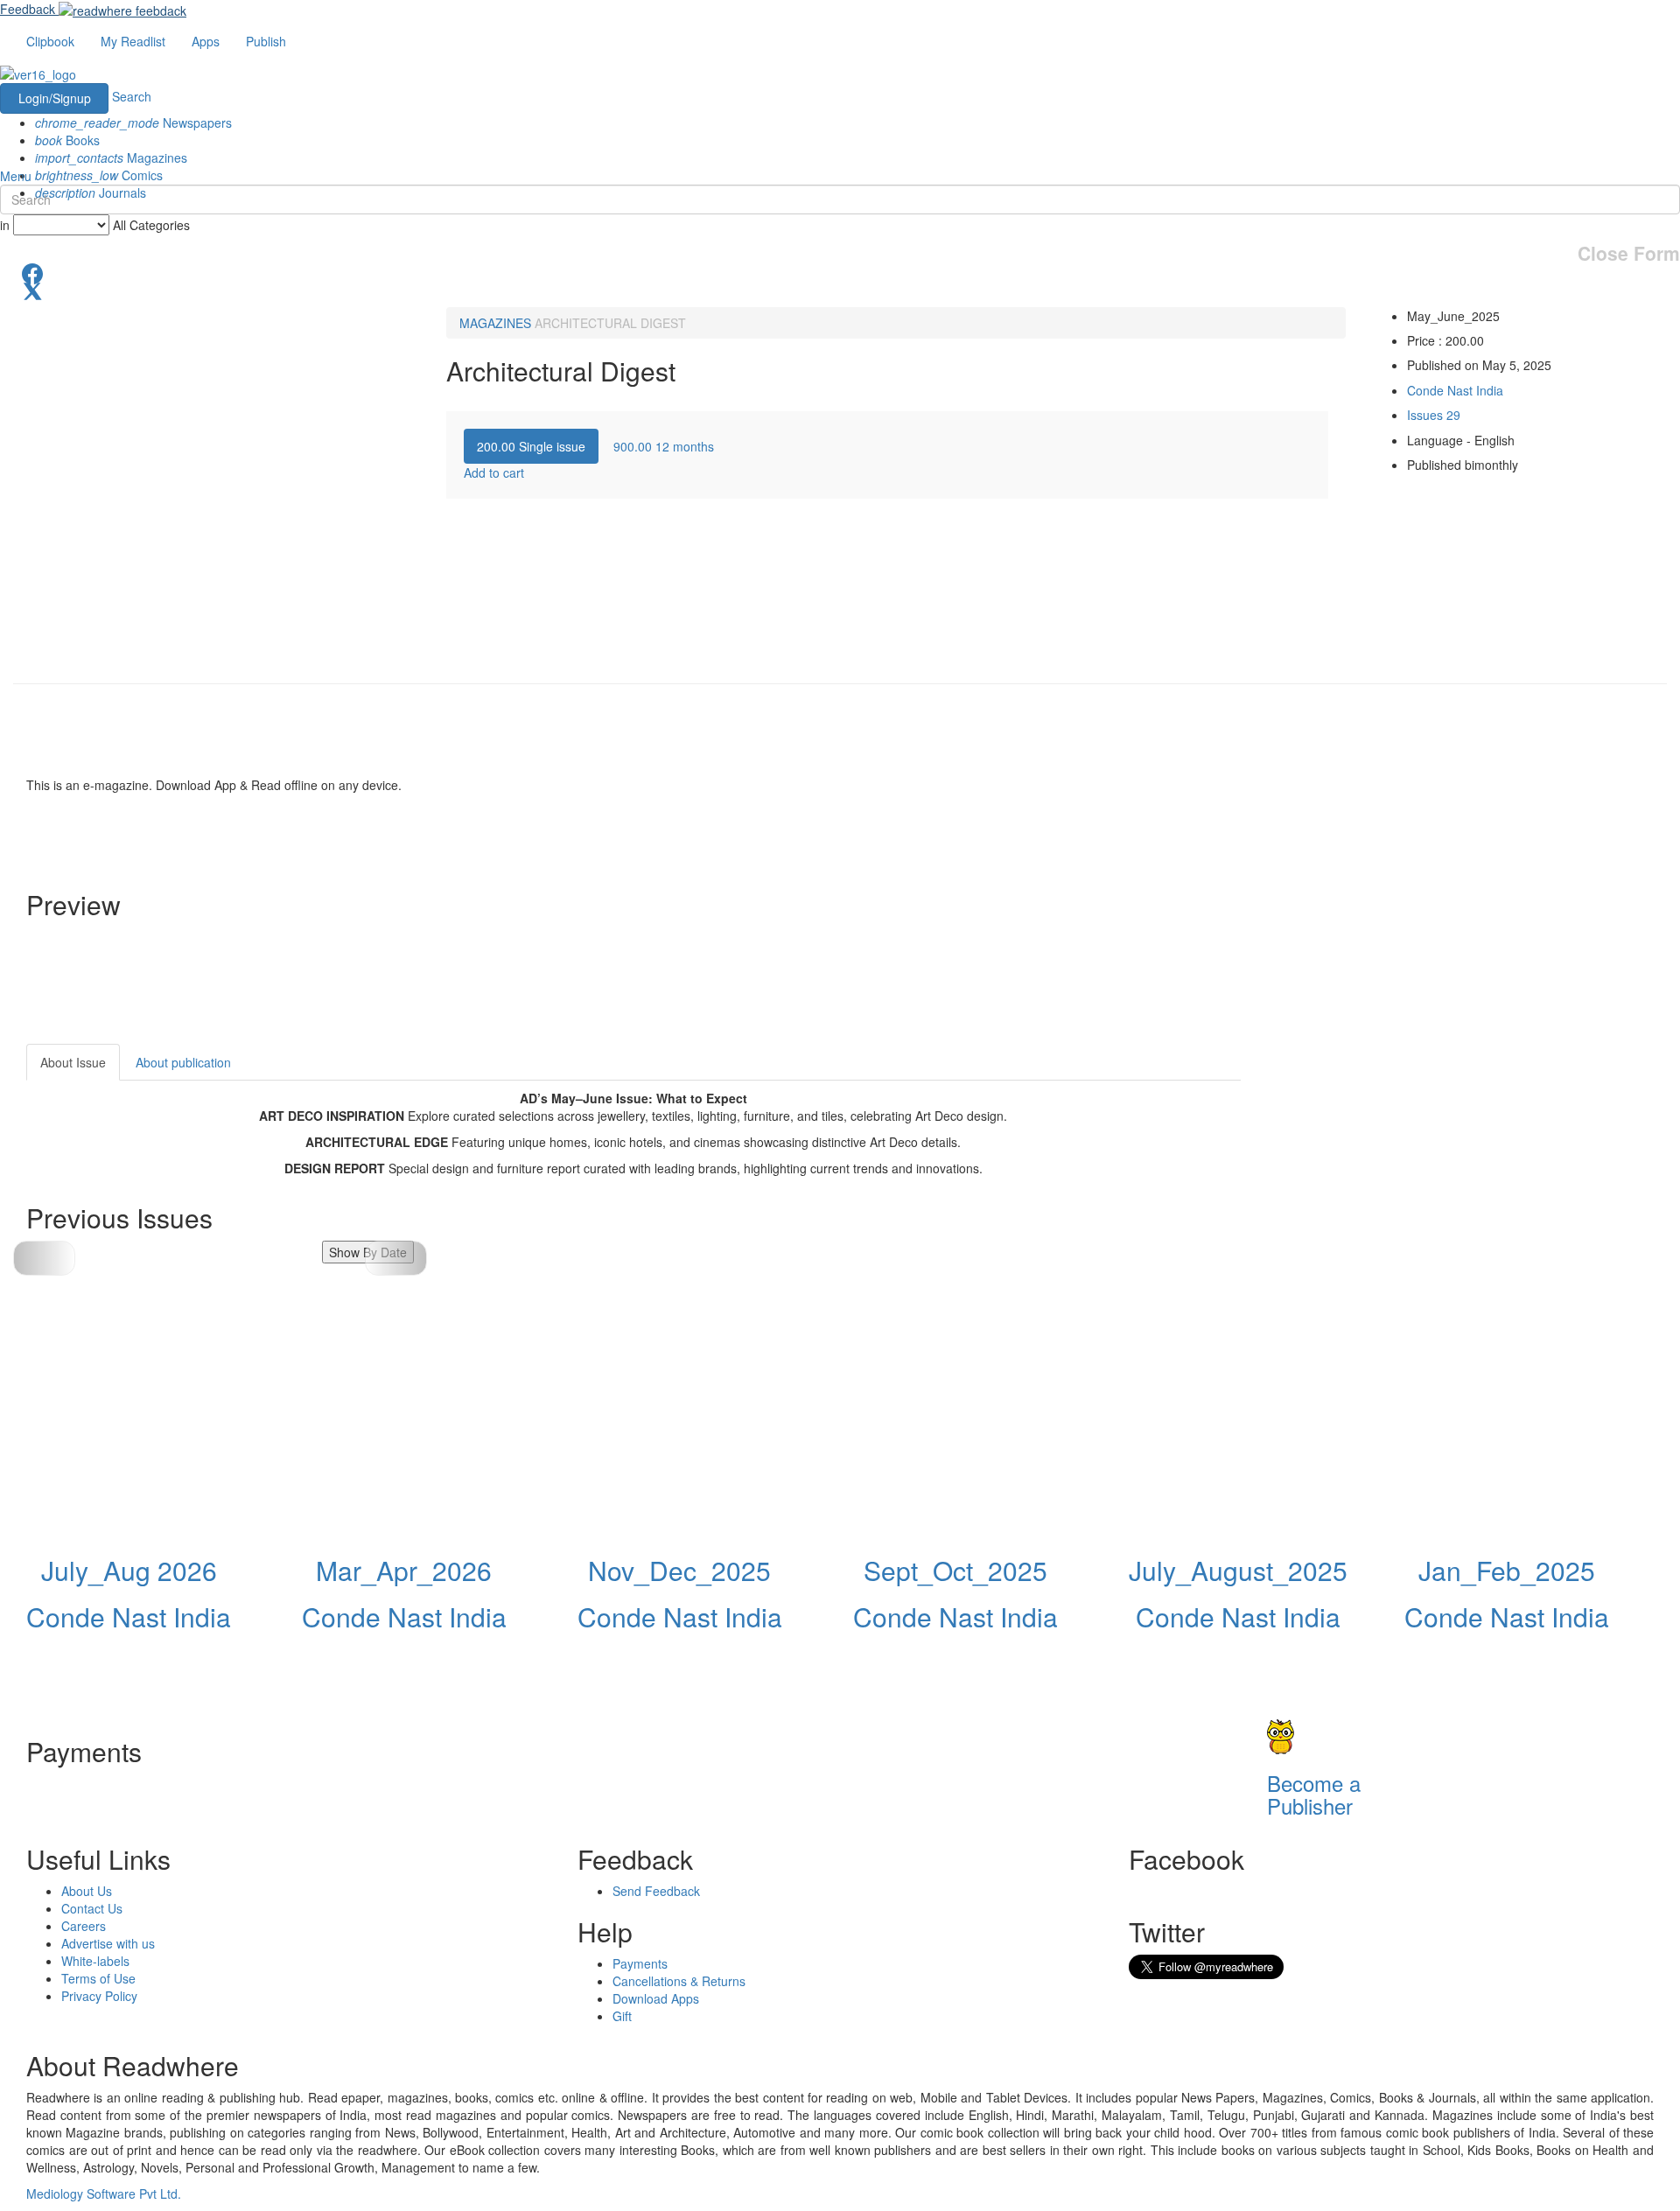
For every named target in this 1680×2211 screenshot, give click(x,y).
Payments (640, 1963)
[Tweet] (840, 290)
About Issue (73, 1062)
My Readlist (133, 41)
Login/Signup (55, 98)
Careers (84, 1926)
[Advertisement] (1398, 1153)
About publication (183, 1062)
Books (67, 140)
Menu (16, 176)
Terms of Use (98, 1978)
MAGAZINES (495, 323)
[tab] (531, 446)
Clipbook (50, 41)
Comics (99, 175)
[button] (396, 1258)
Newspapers (133, 122)
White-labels (95, 1961)
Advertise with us (108, 1943)
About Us (87, 1891)
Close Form (1629, 253)
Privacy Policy (99, 1996)
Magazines (111, 157)
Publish (266, 41)
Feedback (28, 9)
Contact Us (92, 1908)
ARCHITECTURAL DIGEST (610, 323)
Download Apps (656, 1998)
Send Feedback (656, 1891)
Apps (206, 41)
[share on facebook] (840, 272)
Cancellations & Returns (679, 1981)
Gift (622, 2016)
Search (132, 96)
